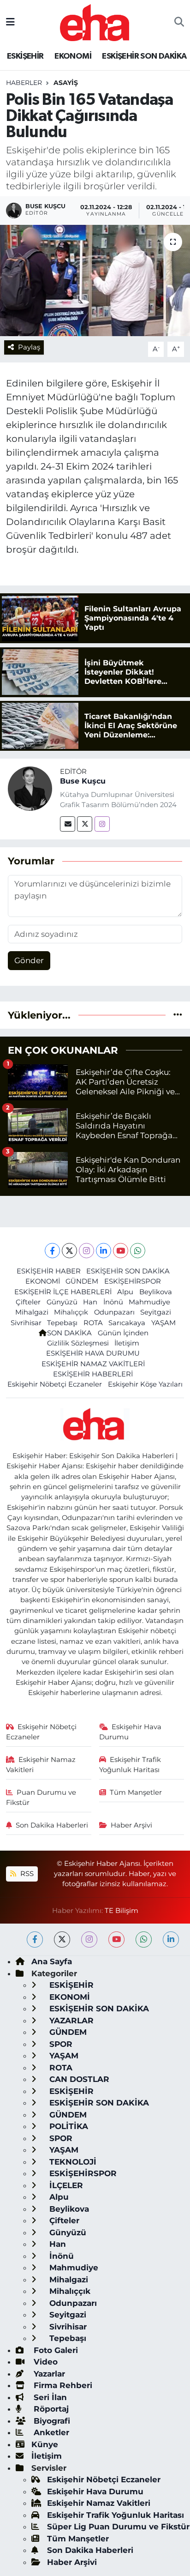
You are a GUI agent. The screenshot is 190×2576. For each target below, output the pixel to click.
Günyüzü (62, 1302)
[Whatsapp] (138, 1251)
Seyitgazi (156, 1312)
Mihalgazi (32, 1312)
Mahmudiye (149, 1302)
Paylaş (29, 347)
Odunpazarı (114, 1312)
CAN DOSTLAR (78, 2079)
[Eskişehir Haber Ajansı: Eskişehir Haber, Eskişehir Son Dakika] (95, 21)
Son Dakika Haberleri (52, 1825)
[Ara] (179, 23)
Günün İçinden (123, 1333)
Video (45, 2362)
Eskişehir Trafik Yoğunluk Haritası (130, 1765)
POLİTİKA (68, 2126)
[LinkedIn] (104, 1251)
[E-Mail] (68, 824)
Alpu (125, 1292)
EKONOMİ (73, 56)
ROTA (93, 1323)
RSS (26, 1874)
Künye (45, 2444)
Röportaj (50, 2409)
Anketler (50, 2432)
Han (90, 1302)
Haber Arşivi (131, 1825)
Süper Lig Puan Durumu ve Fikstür (118, 2527)
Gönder (29, 960)
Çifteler (28, 1302)
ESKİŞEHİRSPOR (133, 1281)
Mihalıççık (71, 1312)
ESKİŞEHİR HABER (49, 1271)
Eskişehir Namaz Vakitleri (41, 1765)
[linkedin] (171, 1940)
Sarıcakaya (127, 1323)
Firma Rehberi (62, 2385)
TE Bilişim (122, 1911)
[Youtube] (121, 1251)
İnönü (113, 1302)
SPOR (60, 2044)
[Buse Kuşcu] (30, 788)
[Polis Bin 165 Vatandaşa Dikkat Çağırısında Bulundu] (95, 281)
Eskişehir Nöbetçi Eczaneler (55, 1384)
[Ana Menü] (10, 22)
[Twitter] (85, 824)
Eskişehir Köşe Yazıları (145, 1384)
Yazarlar (48, 2374)
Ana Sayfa (52, 1961)
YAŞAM (163, 1323)
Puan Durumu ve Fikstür (41, 1798)
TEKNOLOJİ (72, 2162)
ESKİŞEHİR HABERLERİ (93, 1374)
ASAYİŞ (66, 83)
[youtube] (116, 1940)
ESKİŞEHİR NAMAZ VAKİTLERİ (93, 1364)
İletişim (127, 1343)
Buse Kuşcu (83, 781)
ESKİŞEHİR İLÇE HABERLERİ (63, 1292)
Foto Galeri (55, 2350)
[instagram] (89, 1940)
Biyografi (51, 2421)
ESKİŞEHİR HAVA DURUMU (93, 1353)
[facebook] (35, 1940)
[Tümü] (178, 1015)
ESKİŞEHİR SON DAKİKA (144, 56)
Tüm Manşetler (136, 1792)
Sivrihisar (26, 1323)
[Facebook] (52, 1251)
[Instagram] (102, 824)
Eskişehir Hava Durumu (131, 1732)
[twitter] (62, 1940)
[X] (69, 1251)
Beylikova (156, 1292)
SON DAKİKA (69, 1333)
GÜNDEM (82, 1281)
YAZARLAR (70, 2021)
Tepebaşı (62, 1323)
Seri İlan (49, 2397)
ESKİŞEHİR (25, 56)
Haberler (24, 83)
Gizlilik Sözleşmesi (78, 1343)
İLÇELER (65, 2185)
